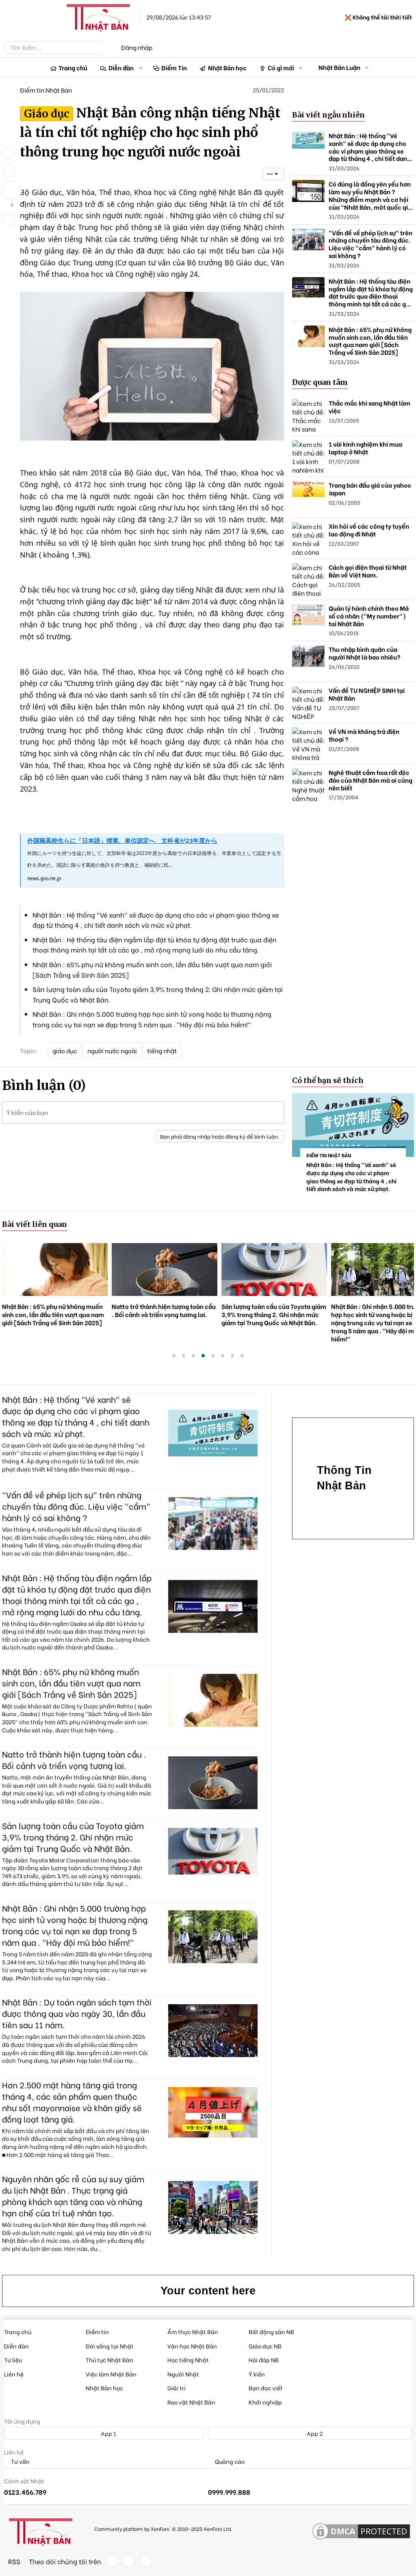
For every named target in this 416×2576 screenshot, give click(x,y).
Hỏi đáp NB (264, 2360)
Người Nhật (183, 2374)
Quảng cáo (229, 2462)
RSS (14, 2561)
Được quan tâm (320, 382)
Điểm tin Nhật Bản (46, 90)
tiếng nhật (162, 1050)
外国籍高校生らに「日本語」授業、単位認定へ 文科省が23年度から (122, 840)
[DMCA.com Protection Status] (361, 2532)
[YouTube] (146, 2561)
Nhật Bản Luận (339, 67)
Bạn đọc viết (266, 2388)
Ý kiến (257, 2374)
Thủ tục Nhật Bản (109, 2360)
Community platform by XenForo (163, 2528)
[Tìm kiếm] (106, 48)
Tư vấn (20, 2462)
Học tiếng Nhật (188, 2360)
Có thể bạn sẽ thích (328, 1080)
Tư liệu (13, 2360)
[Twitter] (129, 2561)
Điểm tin (97, 2332)
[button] (141, 68)
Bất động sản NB (271, 2332)
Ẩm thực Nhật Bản (193, 2332)
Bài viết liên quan (35, 1224)
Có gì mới (281, 67)
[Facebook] (112, 2561)
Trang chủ (73, 67)
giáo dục (65, 1050)
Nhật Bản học (227, 67)
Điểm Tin (174, 67)
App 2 (314, 2433)
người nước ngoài (112, 1050)
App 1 (108, 2433)
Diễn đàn (121, 67)
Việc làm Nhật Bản (111, 2374)
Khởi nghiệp (265, 2402)
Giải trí (177, 2388)
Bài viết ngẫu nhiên (328, 115)
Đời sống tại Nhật (110, 2346)
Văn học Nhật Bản (192, 2346)
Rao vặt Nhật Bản (191, 2402)
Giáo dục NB (265, 2346)
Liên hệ (14, 2374)
